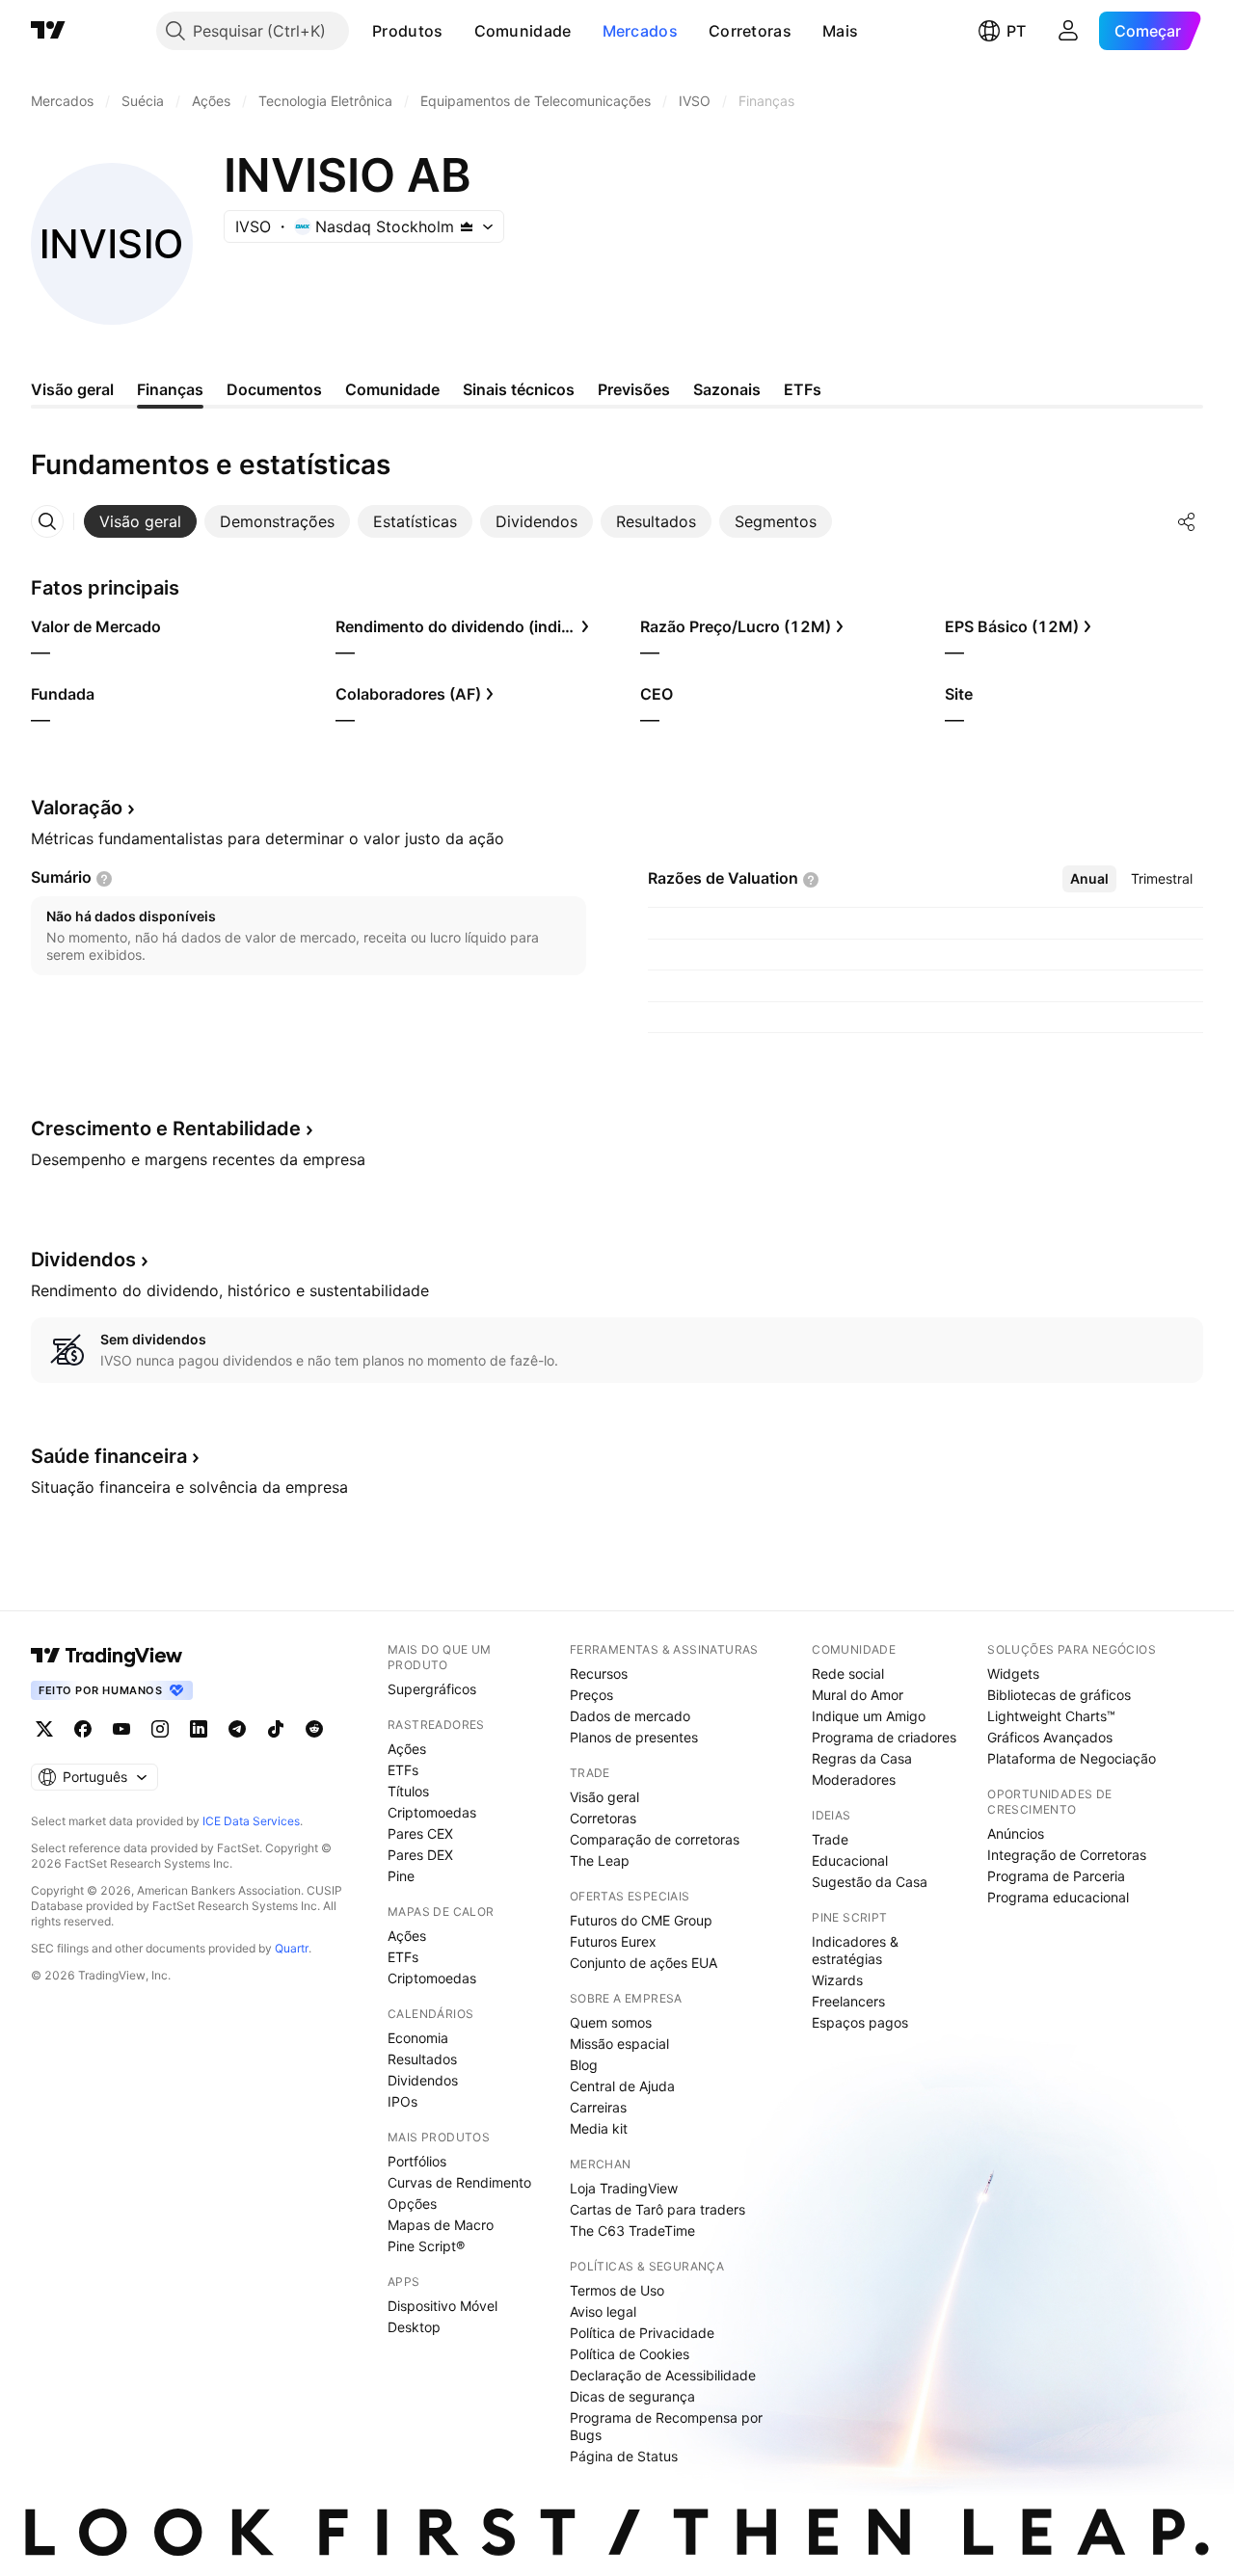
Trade (830, 1839)
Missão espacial (619, 2044)
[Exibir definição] (104, 879)
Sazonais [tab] (727, 389)
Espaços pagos (860, 2022)
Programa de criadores (884, 1737)
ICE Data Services (251, 1821)
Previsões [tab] (634, 389)
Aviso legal (603, 2311)
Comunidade (523, 31)
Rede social (848, 1673)
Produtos (407, 31)
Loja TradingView (624, 2188)
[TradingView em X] (44, 1729)
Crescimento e (166, 1129)
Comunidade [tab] (392, 389)
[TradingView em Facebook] (83, 1729)
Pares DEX (420, 1855)
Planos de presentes (634, 1737)
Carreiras (598, 2107)
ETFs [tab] (803, 389)
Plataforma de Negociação (1072, 1758)
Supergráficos (432, 1689)
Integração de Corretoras (1067, 1855)
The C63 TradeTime (632, 2231)
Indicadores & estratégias (855, 1950)
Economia (418, 2038)
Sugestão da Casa (870, 1882)
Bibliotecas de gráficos (1059, 1695)
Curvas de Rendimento (459, 2182)
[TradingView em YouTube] (121, 1729)
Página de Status (624, 2456)
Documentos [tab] (274, 389)
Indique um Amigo (869, 1716)
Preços (591, 1695)
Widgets (1013, 1673)
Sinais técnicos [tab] (519, 389)
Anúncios (1016, 1833)
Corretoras (750, 31)
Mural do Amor (858, 1695)
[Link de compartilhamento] (1187, 521)
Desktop (414, 2327)
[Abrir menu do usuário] (1068, 31)
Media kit (599, 2128)
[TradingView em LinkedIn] (199, 1729)
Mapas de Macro (441, 2225)
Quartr (292, 1948)
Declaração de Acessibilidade (663, 2375)
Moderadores (854, 1779)
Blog (584, 2065)
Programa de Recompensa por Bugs (666, 2426)
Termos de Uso (617, 2290)
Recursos (599, 1673)
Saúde (109, 1456)
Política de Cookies (630, 2354)
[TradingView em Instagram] (160, 1729)
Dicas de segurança (632, 2396)
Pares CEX (420, 1833)
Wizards (837, 1980)
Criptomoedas (432, 1812)
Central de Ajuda (622, 2086)
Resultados (422, 2059)
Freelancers (848, 2001)
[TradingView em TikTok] (276, 1729)
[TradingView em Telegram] (237, 1729)
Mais (840, 31)
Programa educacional (1058, 1897)
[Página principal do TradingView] (48, 31)
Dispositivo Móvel (443, 2306)
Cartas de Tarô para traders (657, 2209)
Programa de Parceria (1056, 1876)
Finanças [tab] (170, 389)
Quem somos (611, 2022)
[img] (467, 226)
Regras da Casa (862, 1758)
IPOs (402, 2101)
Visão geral (604, 1797)
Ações (407, 1749)
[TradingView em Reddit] (314, 1729)
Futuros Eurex (613, 1941)
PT (1016, 31)
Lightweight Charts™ (1051, 1716)
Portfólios (417, 2161)
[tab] (140, 521)
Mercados (640, 31)
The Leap (600, 1860)
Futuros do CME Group (641, 1920)
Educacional (850, 1860)
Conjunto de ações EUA (644, 1963)
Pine (401, 1876)
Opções (412, 2204)
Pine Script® (426, 2246)
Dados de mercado (630, 1716)
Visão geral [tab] (72, 389)
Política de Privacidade (642, 2333)
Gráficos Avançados (1050, 1737)
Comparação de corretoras (655, 1839)
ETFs (403, 1770)
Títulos (408, 1791)
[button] (458, 31)
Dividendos (423, 2080)
